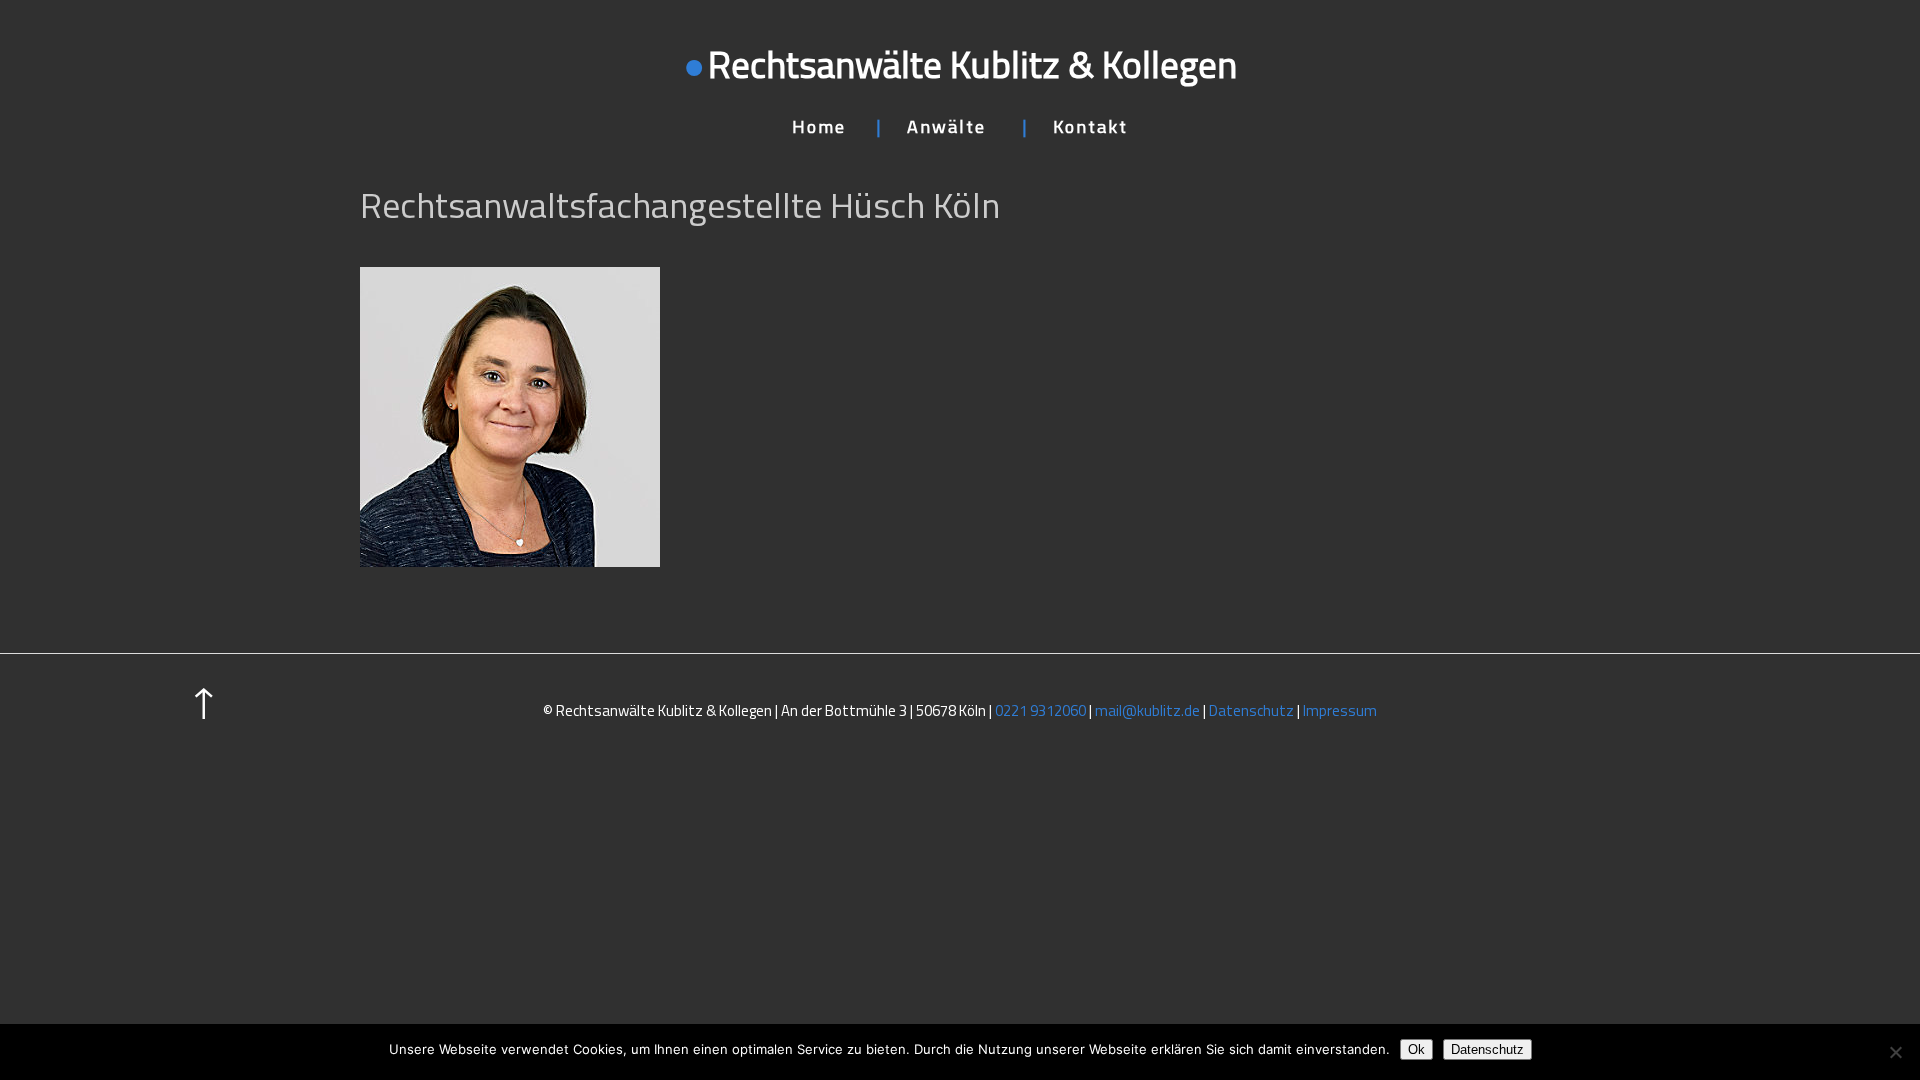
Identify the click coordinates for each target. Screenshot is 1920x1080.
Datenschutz (1251, 710)
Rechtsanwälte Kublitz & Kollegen (972, 64)
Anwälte (946, 126)
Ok (1416, 1049)
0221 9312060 (1040, 710)
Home (819, 126)
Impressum (1340, 710)
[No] (1895, 1052)
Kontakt (1090, 126)
